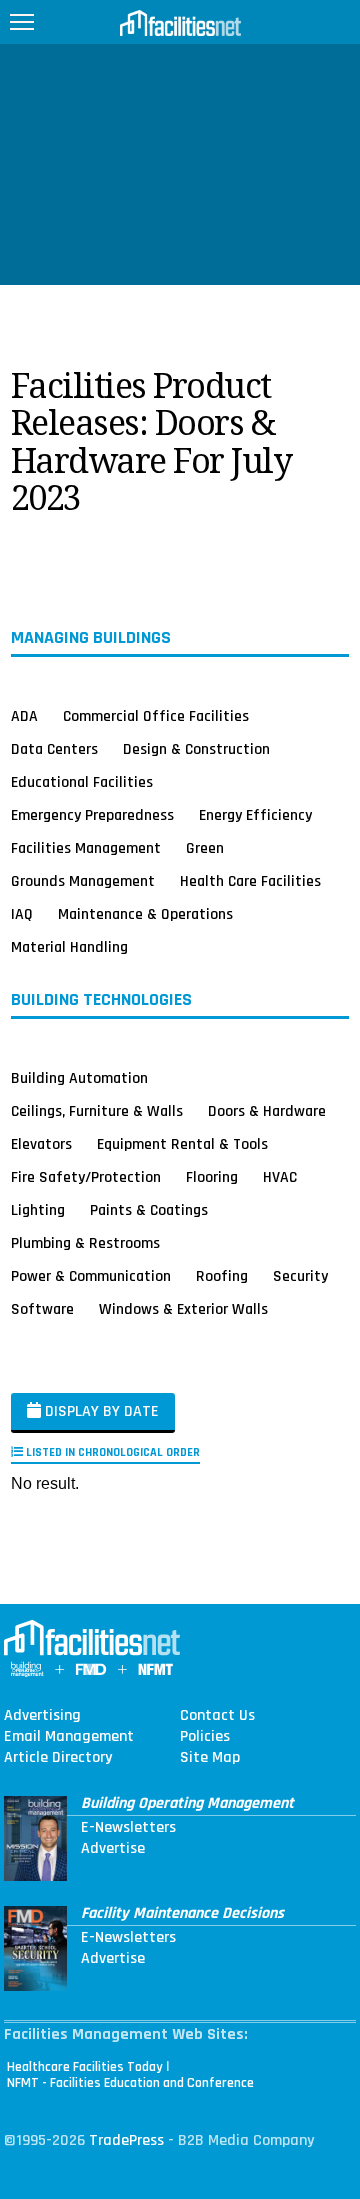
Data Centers (54, 749)
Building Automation (79, 1078)
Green (205, 848)
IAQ (22, 914)
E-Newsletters (128, 1828)
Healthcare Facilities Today (85, 2067)
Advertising (42, 1716)
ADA (24, 716)
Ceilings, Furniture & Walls (97, 1111)
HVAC (280, 1177)
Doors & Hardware (267, 1111)
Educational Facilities (82, 782)
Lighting (38, 1210)
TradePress (126, 2140)
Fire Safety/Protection (86, 1177)
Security (300, 1276)
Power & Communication (91, 1276)
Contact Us (217, 1716)
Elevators (41, 1144)
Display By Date (100, 1411)
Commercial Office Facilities (156, 716)
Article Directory (58, 1758)
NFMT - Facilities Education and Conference (130, 2083)
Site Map (210, 1758)
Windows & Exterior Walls (183, 1309)
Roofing (222, 1276)
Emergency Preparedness (92, 815)
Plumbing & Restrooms (85, 1243)
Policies (205, 1737)
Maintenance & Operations (145, 914)
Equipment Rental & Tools (182, 1144)
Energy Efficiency (255, 815)
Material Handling (69, 947)
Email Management (69, 1737)
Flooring (212, 1177)
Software (42, 1309)
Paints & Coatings (149, 1210)
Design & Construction (196, 749)
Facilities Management (86, 848)
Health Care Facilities (250, 881)
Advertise (113, 1849)
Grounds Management (83, 881)
